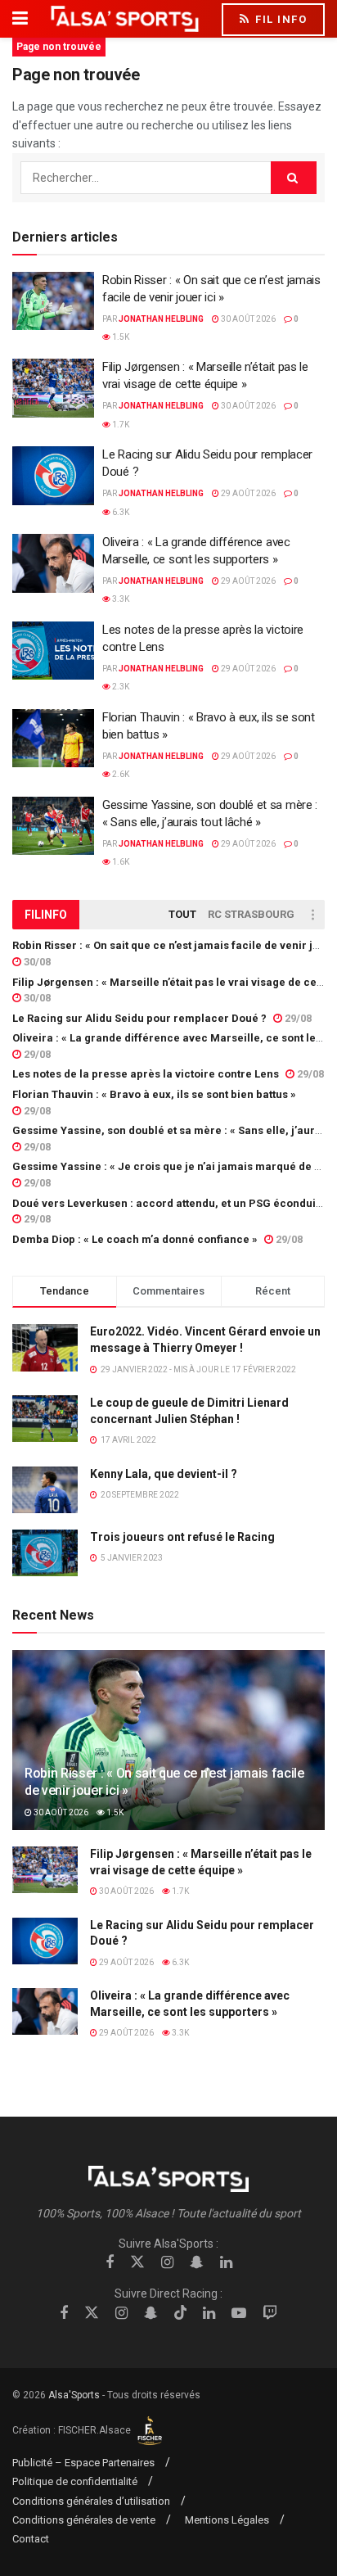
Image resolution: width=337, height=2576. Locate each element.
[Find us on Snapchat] (197, 2263)
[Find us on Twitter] (137, 2262)
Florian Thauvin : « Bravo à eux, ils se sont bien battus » (154, 1094)
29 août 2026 (247, 493)
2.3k (120, 687)
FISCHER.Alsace (96, 2430)
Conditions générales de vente (84, 2520)
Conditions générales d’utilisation (91, 2501)
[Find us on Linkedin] (226, 2263)
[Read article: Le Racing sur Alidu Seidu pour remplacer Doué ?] (53, 476)
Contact (31, 2539)
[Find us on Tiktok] (181, 2313)
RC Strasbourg (251, 914)
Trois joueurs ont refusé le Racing (182, 1537)
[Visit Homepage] (125, 19)
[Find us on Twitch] (270, 2314)
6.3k (120, 512)
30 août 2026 (247, 319)
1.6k (120, 862)
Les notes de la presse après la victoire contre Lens (146, 1074)
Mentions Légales (227, 2520)
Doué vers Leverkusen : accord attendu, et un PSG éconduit (166, 1203)
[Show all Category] (312, 915)
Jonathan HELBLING (161, 319)
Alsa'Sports (74, 2395)
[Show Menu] (20, 19)
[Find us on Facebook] (110, 2263)
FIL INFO (280, 19)
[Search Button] (294, 178)
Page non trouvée (59, 47)
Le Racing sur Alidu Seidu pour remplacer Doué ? (139, 1018)
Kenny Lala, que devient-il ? (164, 1474)
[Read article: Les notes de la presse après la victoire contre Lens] (53, 651)
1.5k (120, 337)
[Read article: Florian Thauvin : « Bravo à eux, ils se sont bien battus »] (53, 739)
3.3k (120, 599)
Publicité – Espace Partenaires (83, 2463)
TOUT (182, 914)
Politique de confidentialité (75, 2481)
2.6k (120, 774)
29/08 (297, 1018)
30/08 (36, 962)
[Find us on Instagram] (167, 2263)
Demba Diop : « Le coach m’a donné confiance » (135, 1239)
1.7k (120, 425)
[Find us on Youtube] (239, 2314)
